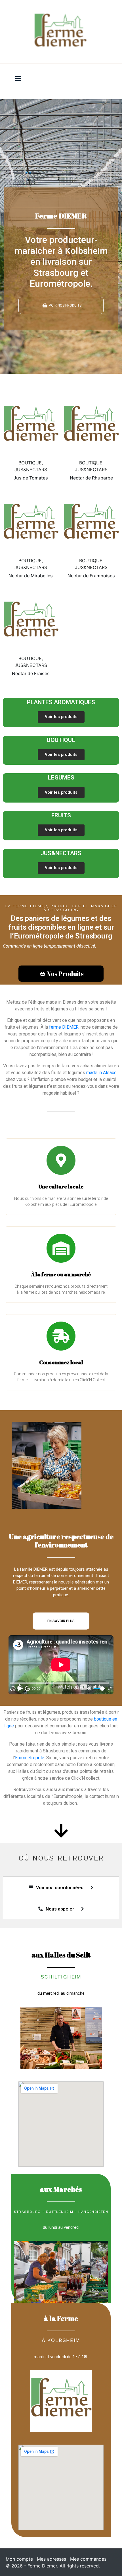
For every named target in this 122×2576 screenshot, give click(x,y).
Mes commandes (88, 2559)
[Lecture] (20, 1688)
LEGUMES (61, 778)
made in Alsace (101, 1073)
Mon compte (19, 2559)
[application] (61, 1665)
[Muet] (89, 1689)
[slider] (99, 1689)
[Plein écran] (110, 1689)
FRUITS (61, 815)
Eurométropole (30, 1758)
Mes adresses (51, 2559)
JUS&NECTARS (61, 853)
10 (13, 1689)
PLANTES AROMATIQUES (61, 702)
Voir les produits (61, 717)
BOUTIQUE (61, 740)
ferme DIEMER (64, 1027)
